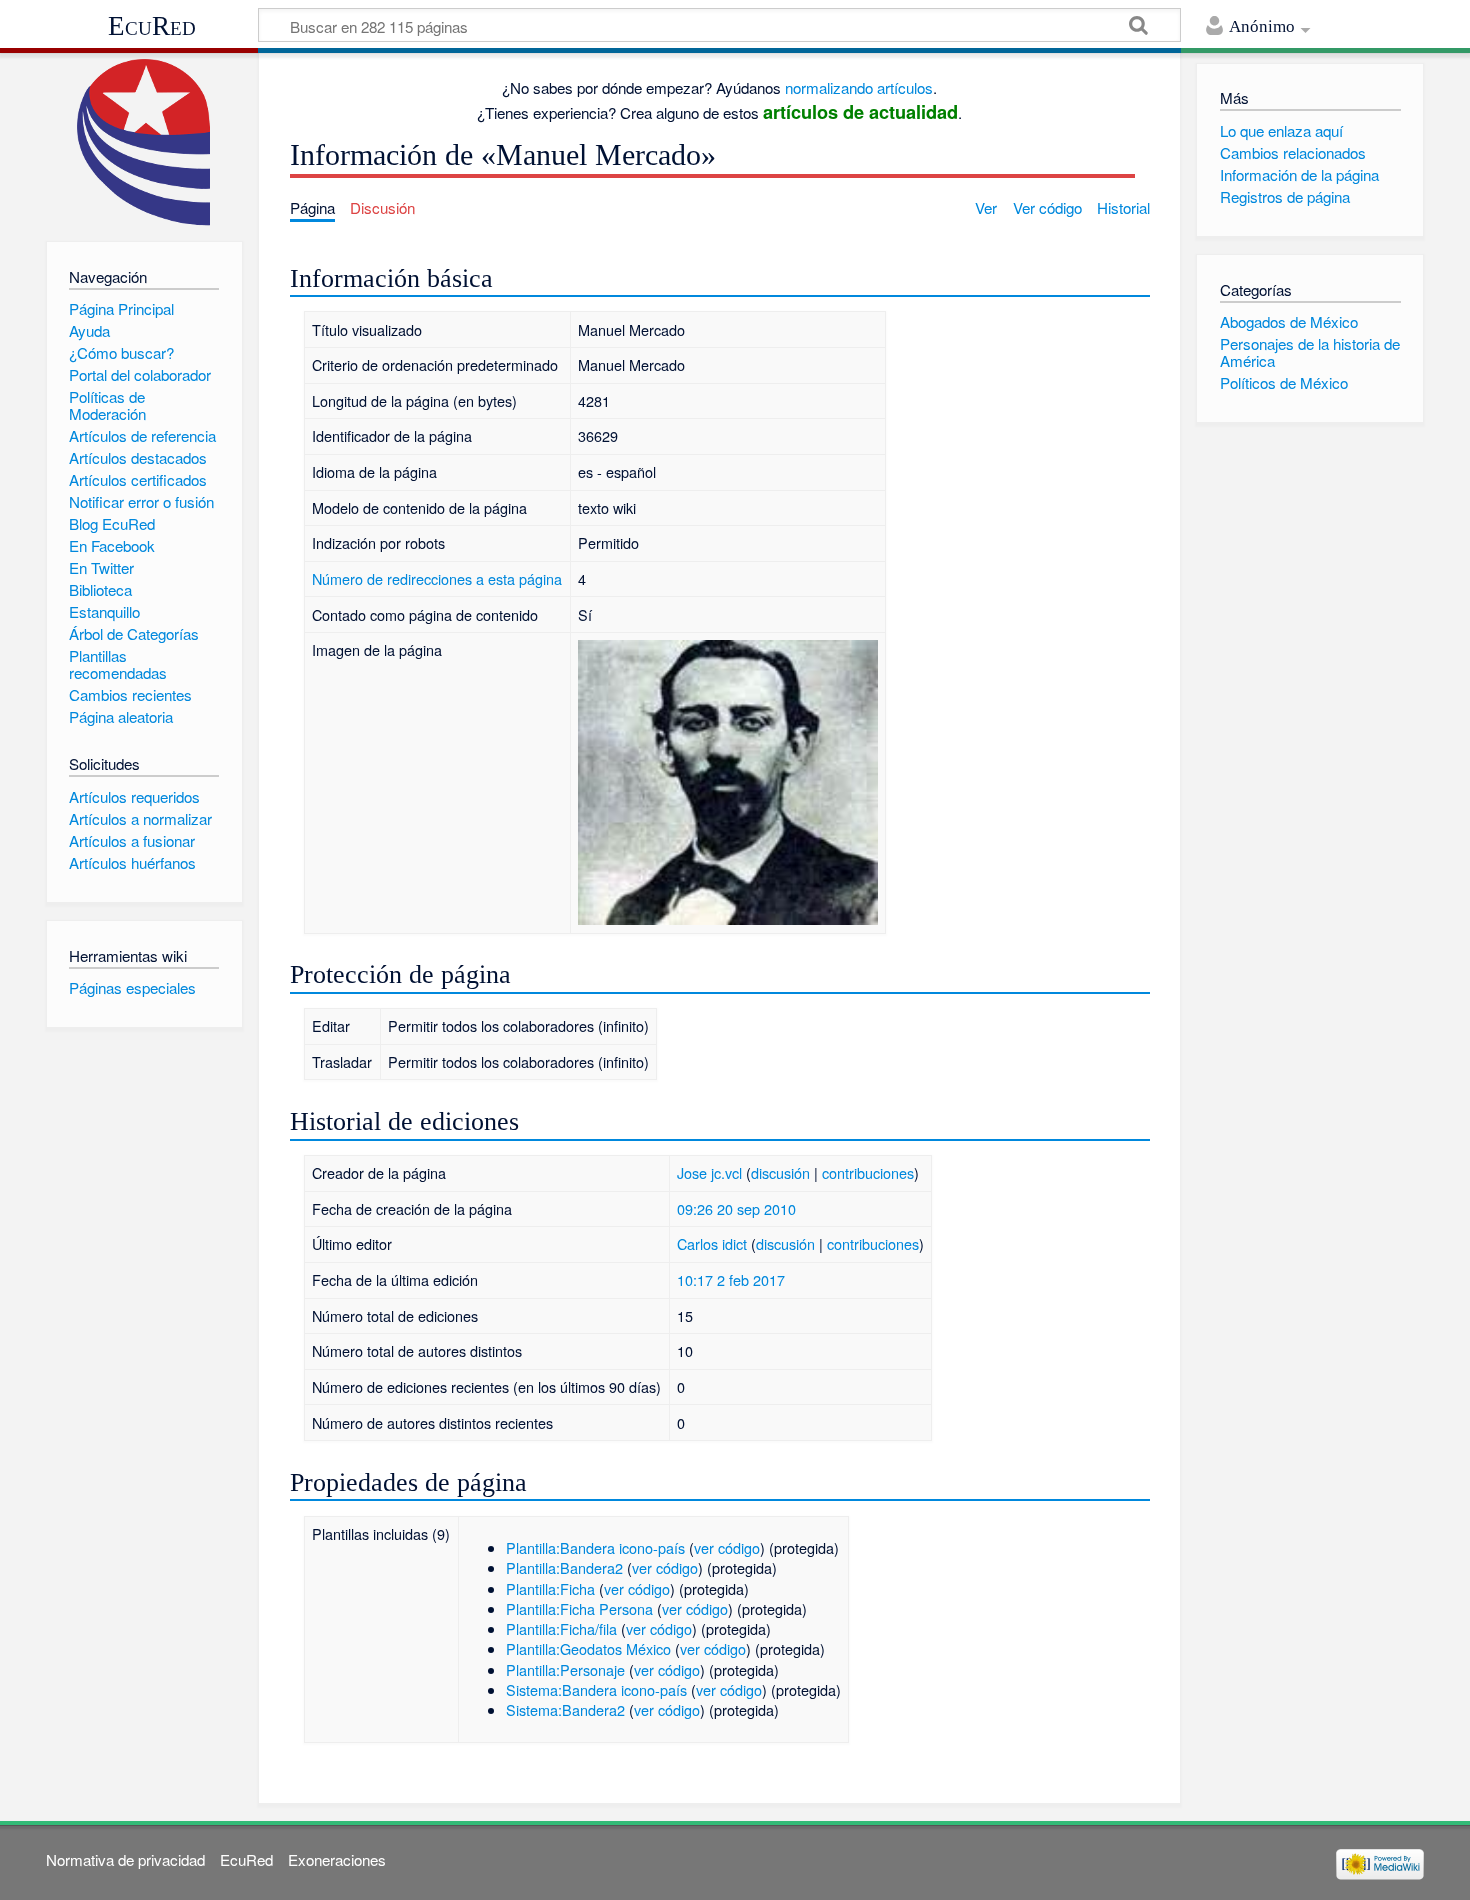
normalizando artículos (859, 87)
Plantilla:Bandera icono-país (595, 1547)
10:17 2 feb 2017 (731, 1279)
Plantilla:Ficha (550, 1588)
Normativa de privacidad (125, 1859)
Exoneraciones (337, 1859)
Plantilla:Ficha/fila (561, 1628)
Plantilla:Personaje (565, 1669)
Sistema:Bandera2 (565, 1709)
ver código (727, 1547)
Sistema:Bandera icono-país (596, 1689)
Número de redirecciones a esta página (437, 578)
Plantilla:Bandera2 (564, 1567)
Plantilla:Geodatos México (588, 1648)
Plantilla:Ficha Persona (579, 1608)
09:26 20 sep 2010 (736, 1208)
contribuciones (868, 1172)
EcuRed (152, 26)
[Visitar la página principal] (144, 142)
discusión (780, 1172)
